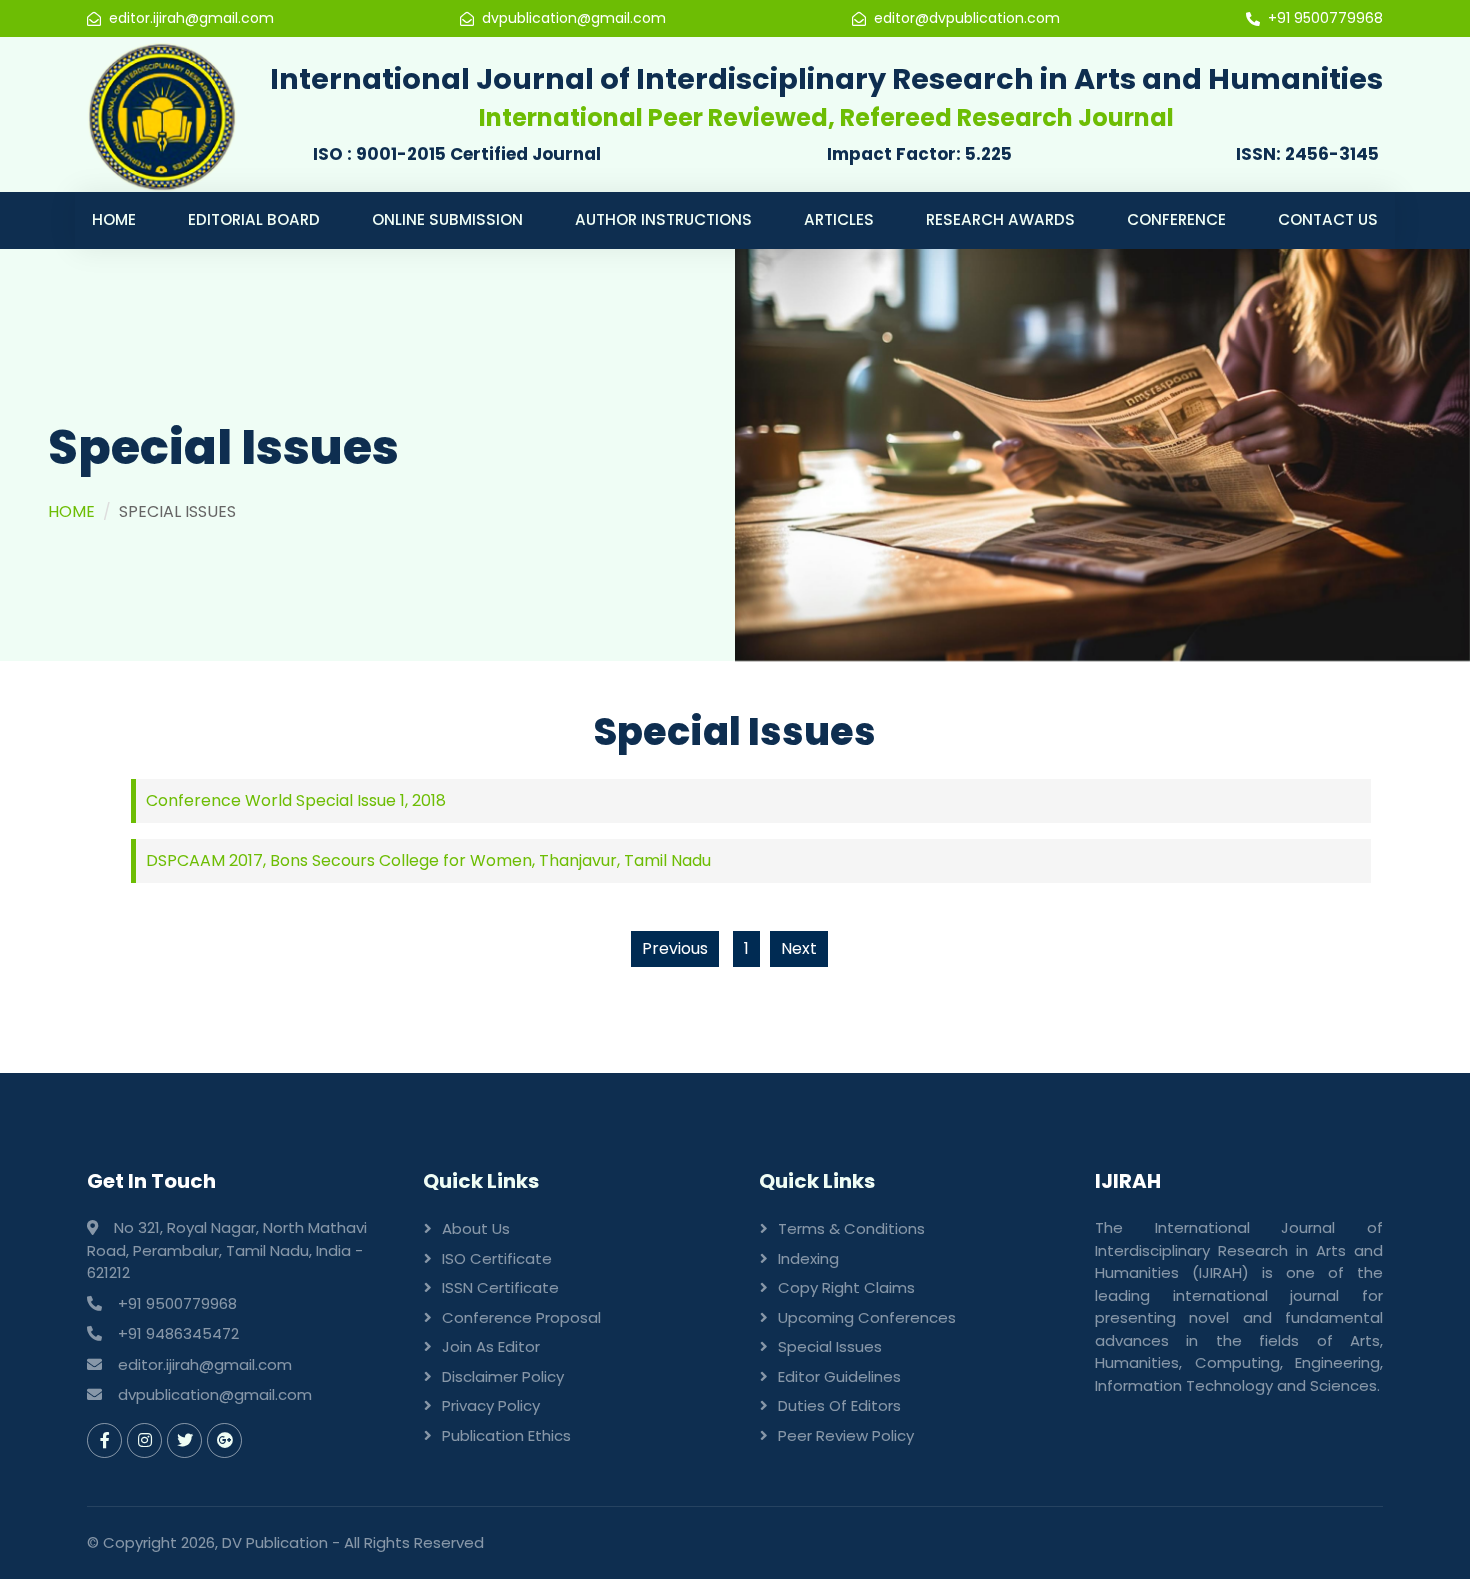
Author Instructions (663, 219)
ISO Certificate (497, 1258)
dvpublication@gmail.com (574, 18)
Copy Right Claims (846, 1287)
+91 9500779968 (1325, 18)
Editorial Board (254, 219)
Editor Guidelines (839, 1376)
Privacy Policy (491, 1405)
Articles (839, 219)
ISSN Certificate (500, 1287)
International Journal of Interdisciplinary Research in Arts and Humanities (826, 79)
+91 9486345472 (178, 1333)
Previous (675, 948)
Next (799, 948)
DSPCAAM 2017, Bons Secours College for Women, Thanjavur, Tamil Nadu (428, 860)
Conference (1176, 219)
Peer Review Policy (846, 1435)
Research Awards (1000, 219)
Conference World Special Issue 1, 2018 (296, 800)
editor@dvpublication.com (967, 18)
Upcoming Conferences (867, 1317)
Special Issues (830, 1346)
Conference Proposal (521, 1317)
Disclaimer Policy (503, 1376)
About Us (476, 1228)
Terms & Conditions (851, 1228)
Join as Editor (491, 1346)
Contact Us (1328, 219)
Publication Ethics (506, 1435)
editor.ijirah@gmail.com (191, 18)
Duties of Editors (839, 1405)
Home (114, 219)
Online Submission (447, 219)
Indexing (808, 1258)
